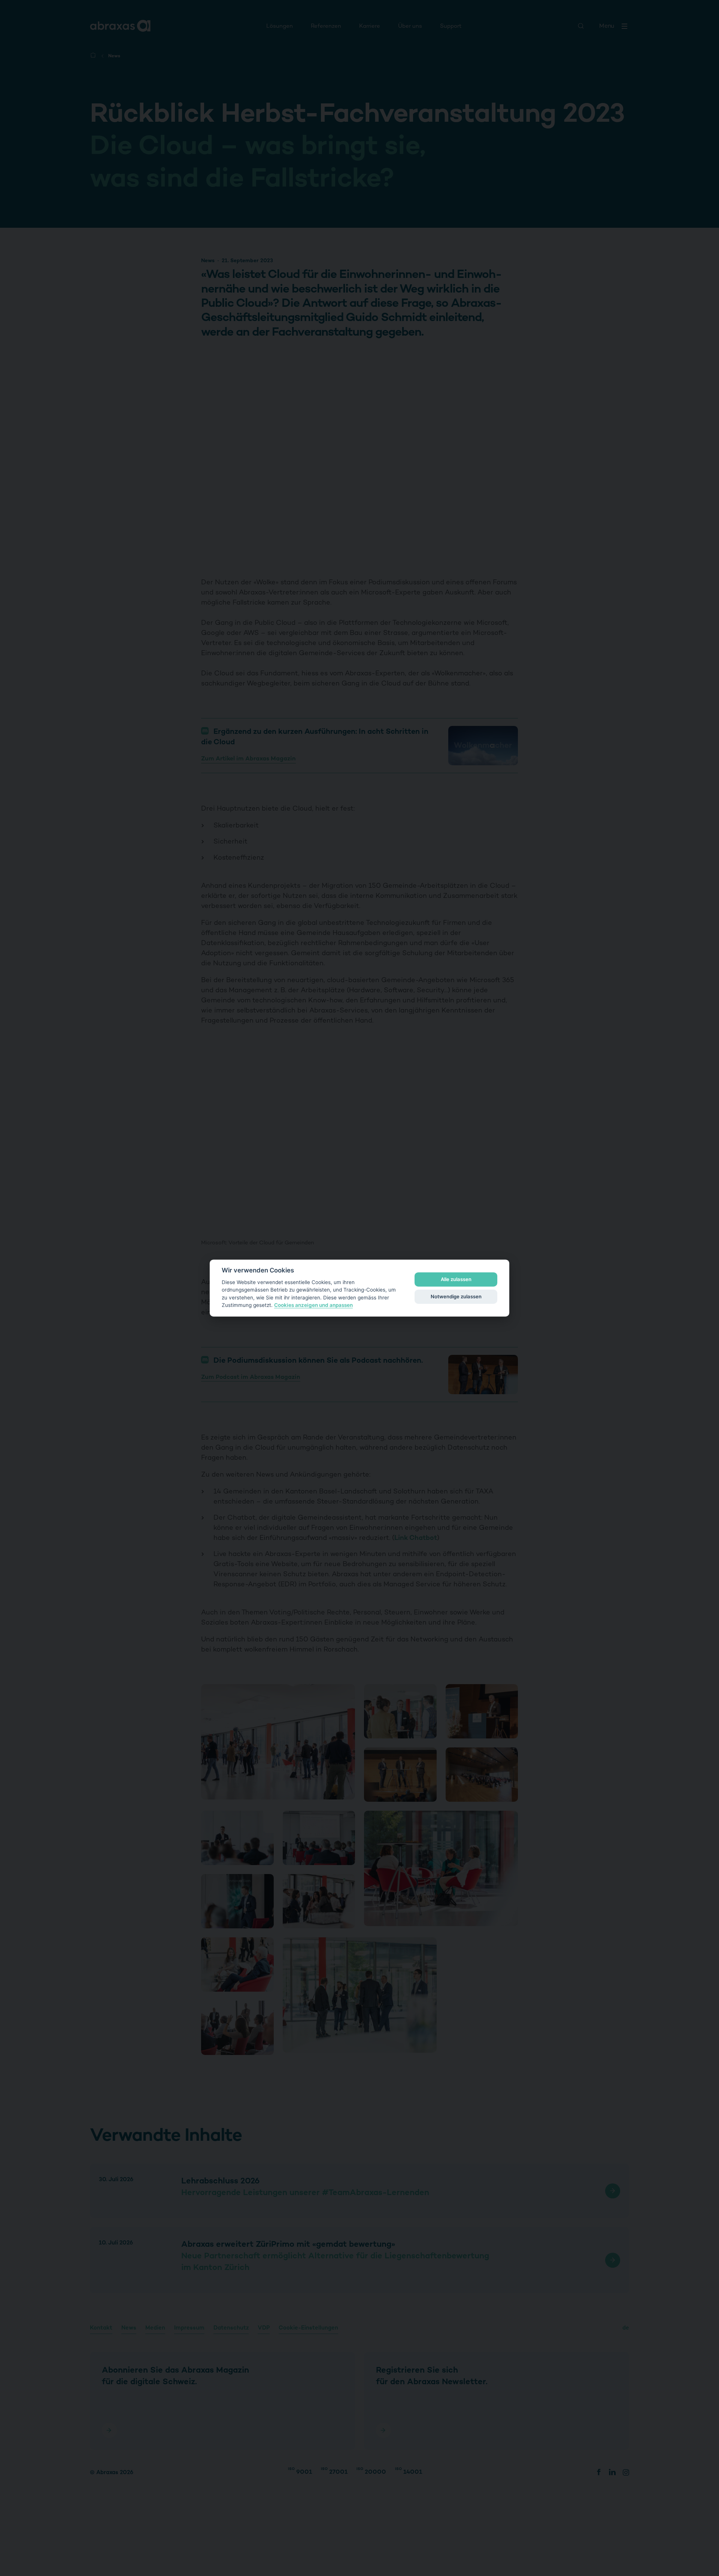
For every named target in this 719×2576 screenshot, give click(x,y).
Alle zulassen (456, 1279)
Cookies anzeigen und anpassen (313, 1305)
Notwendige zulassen (456, 1296)
